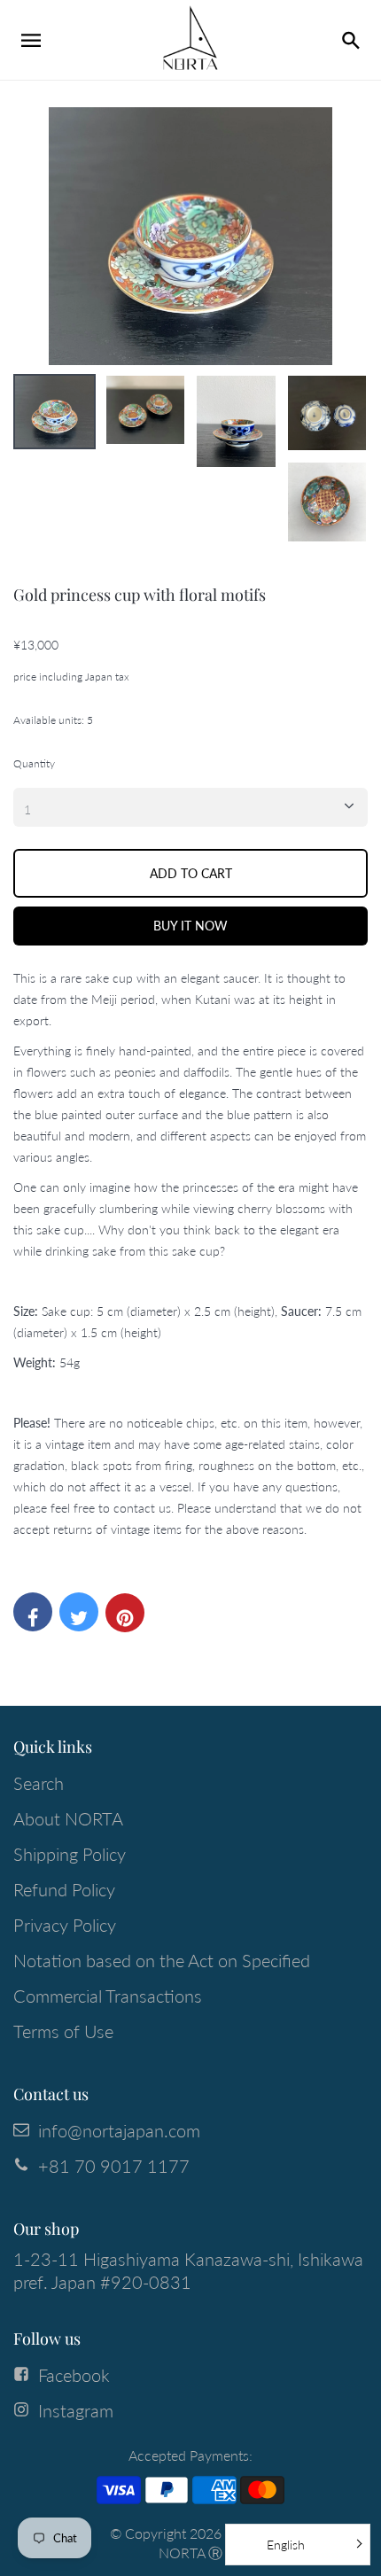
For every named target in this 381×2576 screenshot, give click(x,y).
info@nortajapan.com (119, 2130)
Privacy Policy (65, 1925)
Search (39, 1783)
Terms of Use (63, 2031)
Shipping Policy (70, 1854)
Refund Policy (64, 1889)
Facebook (74, 2375)
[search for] (350, 40)
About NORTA (68, 1818)
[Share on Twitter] (79, 1612)
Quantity (34, 763)
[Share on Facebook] (33, 1612)
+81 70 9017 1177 (114, 2166)
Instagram (76, 2410)
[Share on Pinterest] (125, 1613)
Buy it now (190, 926)
